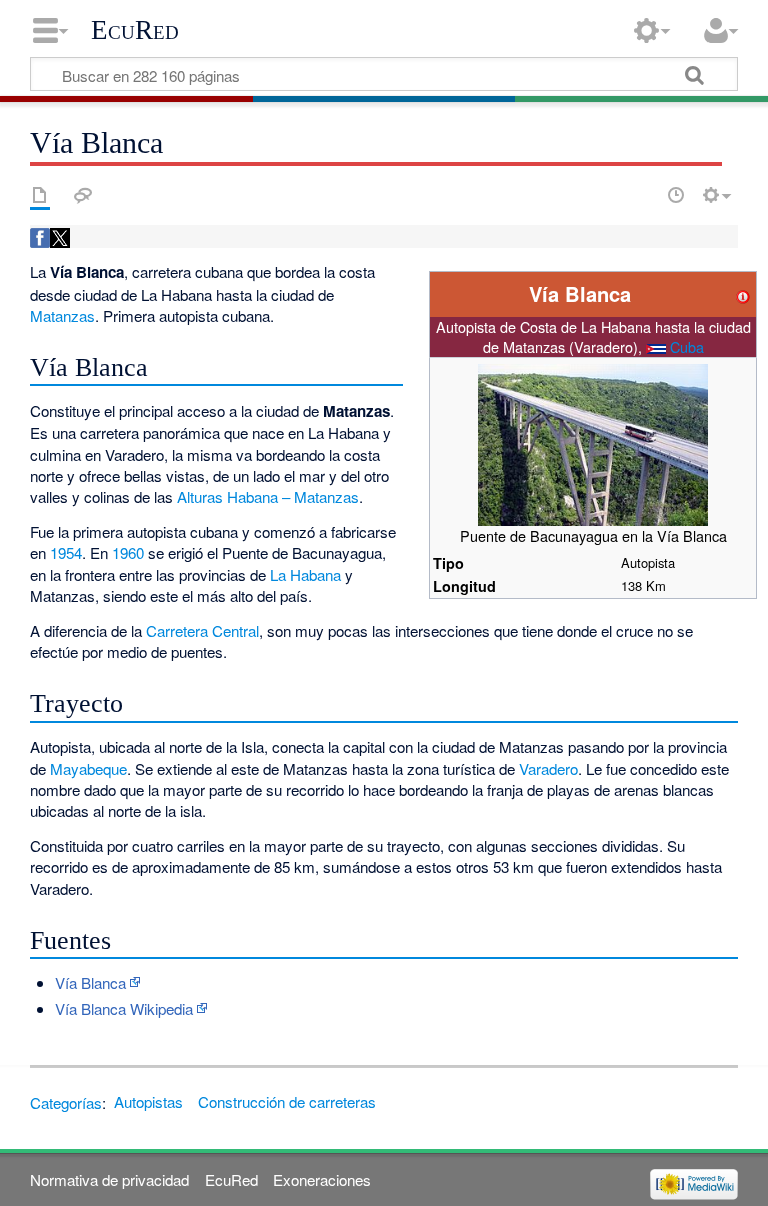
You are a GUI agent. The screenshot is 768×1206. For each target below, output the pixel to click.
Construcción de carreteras (287, 1101)
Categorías (66, 1101)
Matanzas (62, 315)
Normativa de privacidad (109, 1179)
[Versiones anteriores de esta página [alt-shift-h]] (676, 195)
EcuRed (135, 30)
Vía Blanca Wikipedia (124, 1008)
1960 (128, 552)
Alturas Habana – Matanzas (268, 496)
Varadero (548, 768)
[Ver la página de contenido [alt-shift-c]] (40, 195)
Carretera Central (202, 630)
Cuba (687, 346)
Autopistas (148, 1101)
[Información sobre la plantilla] (743, 293)
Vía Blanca (90, 982)
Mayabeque (88, 768)
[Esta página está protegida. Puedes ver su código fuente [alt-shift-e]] (641, 195)
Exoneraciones (322, 1179)
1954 (66, 552)
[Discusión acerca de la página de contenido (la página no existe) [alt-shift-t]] (83, 195)
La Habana (305, 574)
